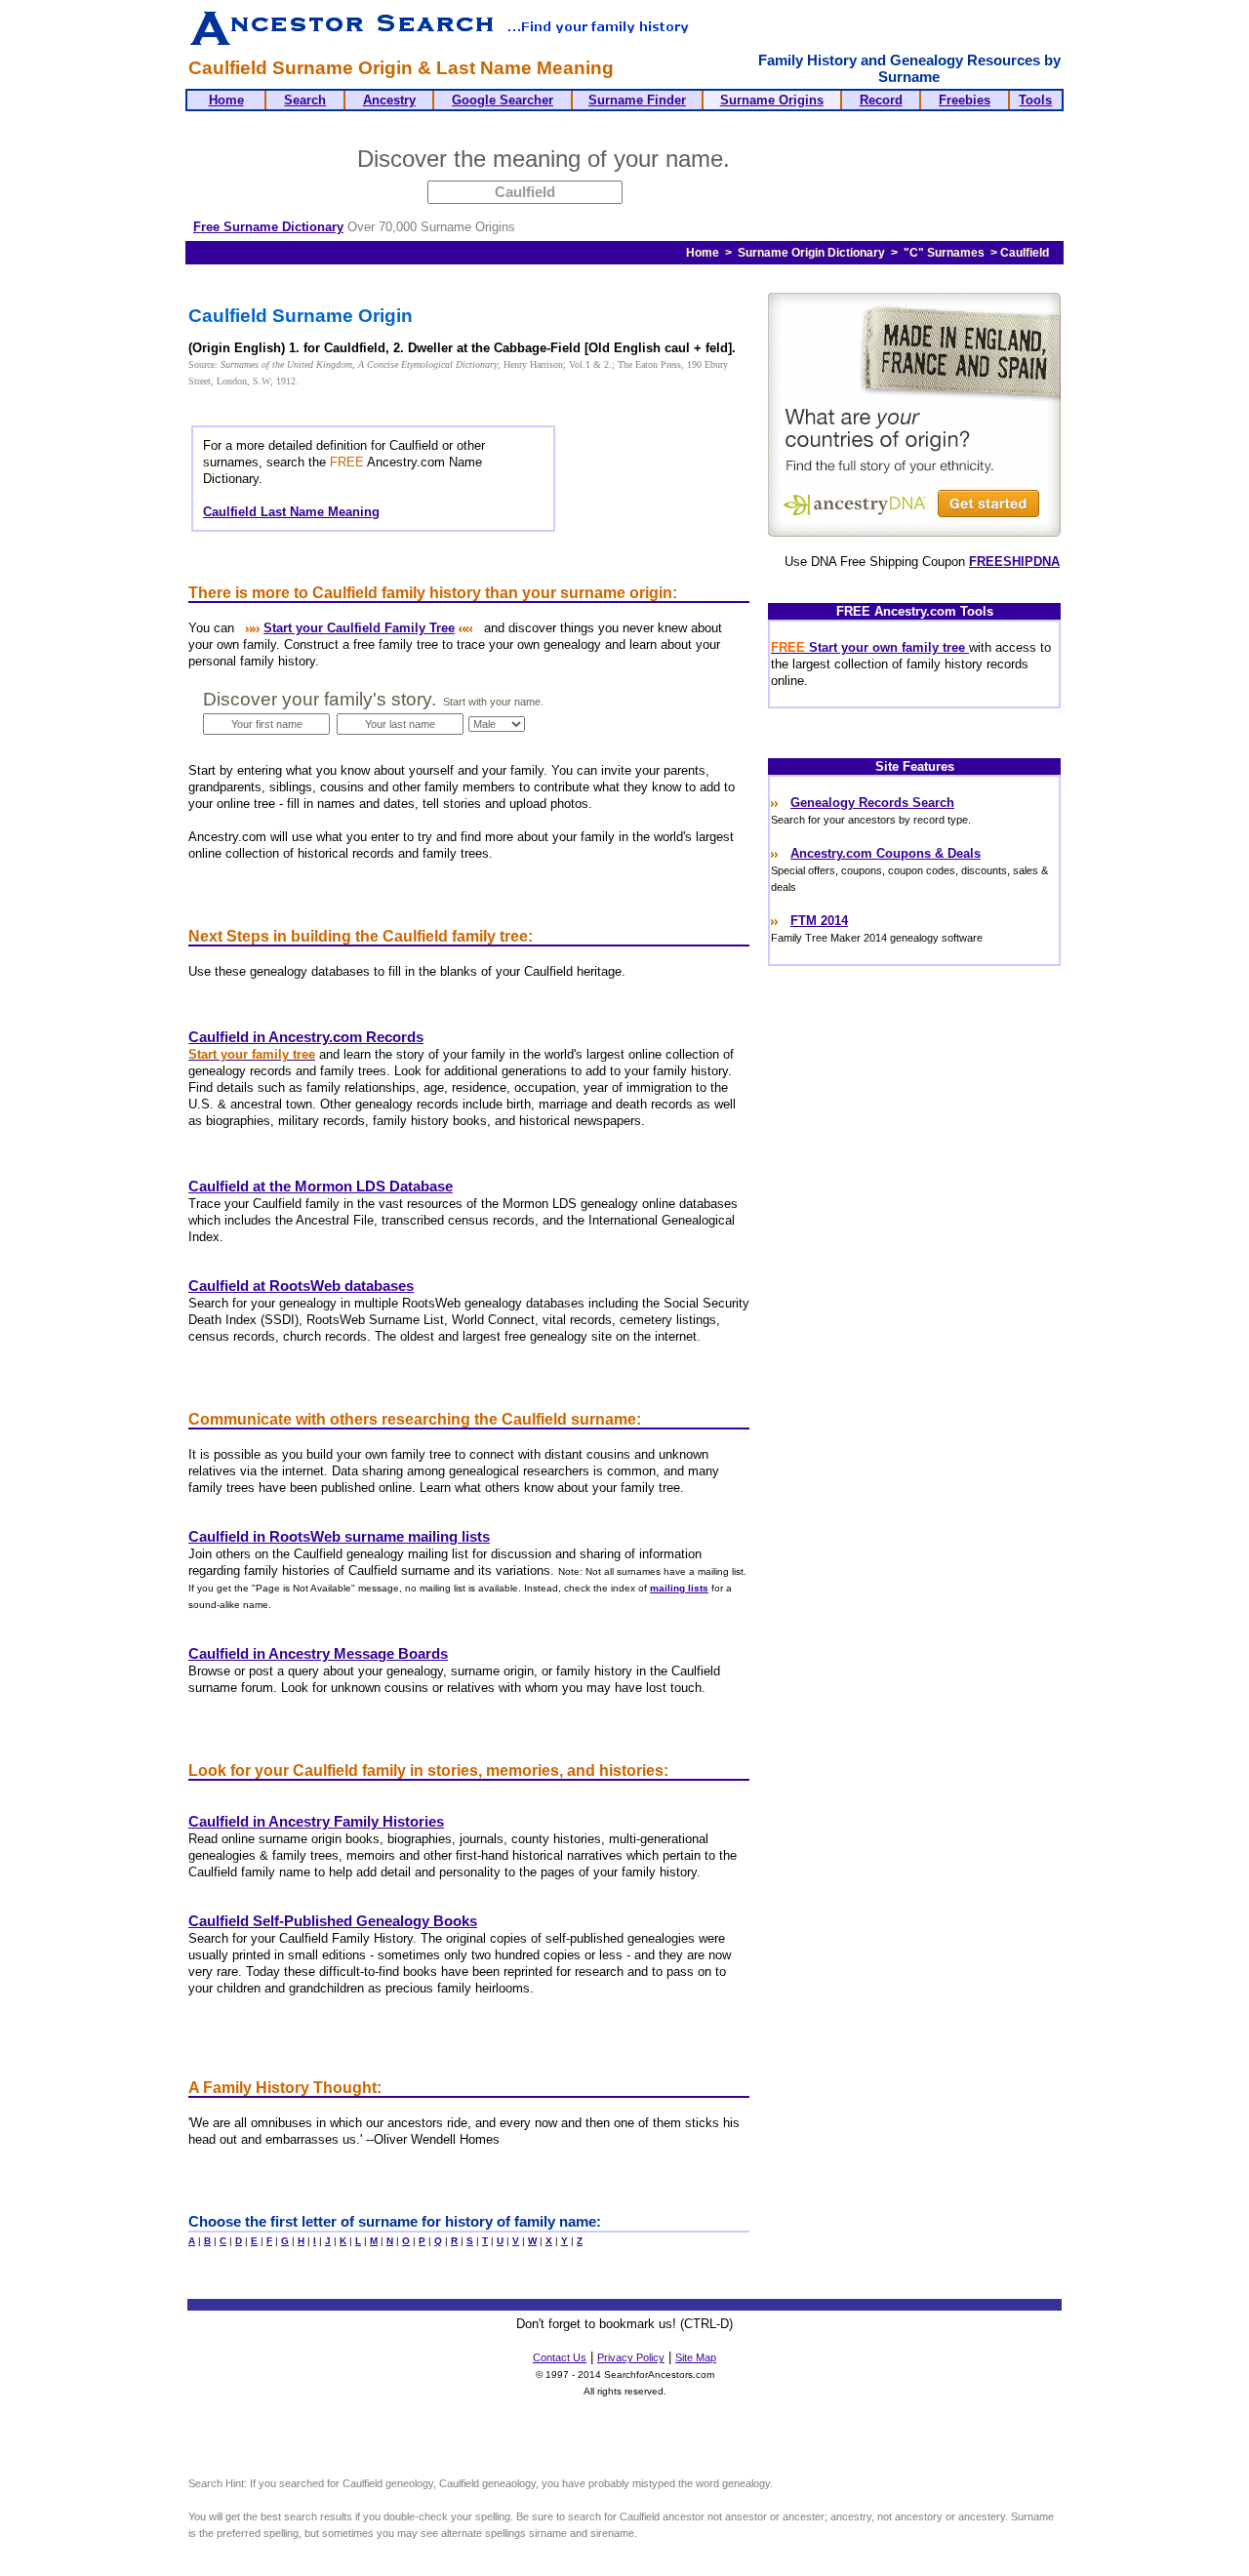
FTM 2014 (819, 921)
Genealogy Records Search (872, 803)
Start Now (813, 162)
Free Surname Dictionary (268, 227)
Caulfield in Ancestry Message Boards (318, 1654)
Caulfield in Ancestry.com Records (306, 1037)
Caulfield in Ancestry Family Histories (316, 1822)
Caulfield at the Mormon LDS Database (321, 1187)
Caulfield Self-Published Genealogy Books (333, 1921)
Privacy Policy (631, 2357)
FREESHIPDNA (1014, 562)
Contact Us (560, 2357)
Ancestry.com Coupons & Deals (886, 853)
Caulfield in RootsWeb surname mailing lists (339, 1537)
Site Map (696, 2357)
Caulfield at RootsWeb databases (301, 1286)
